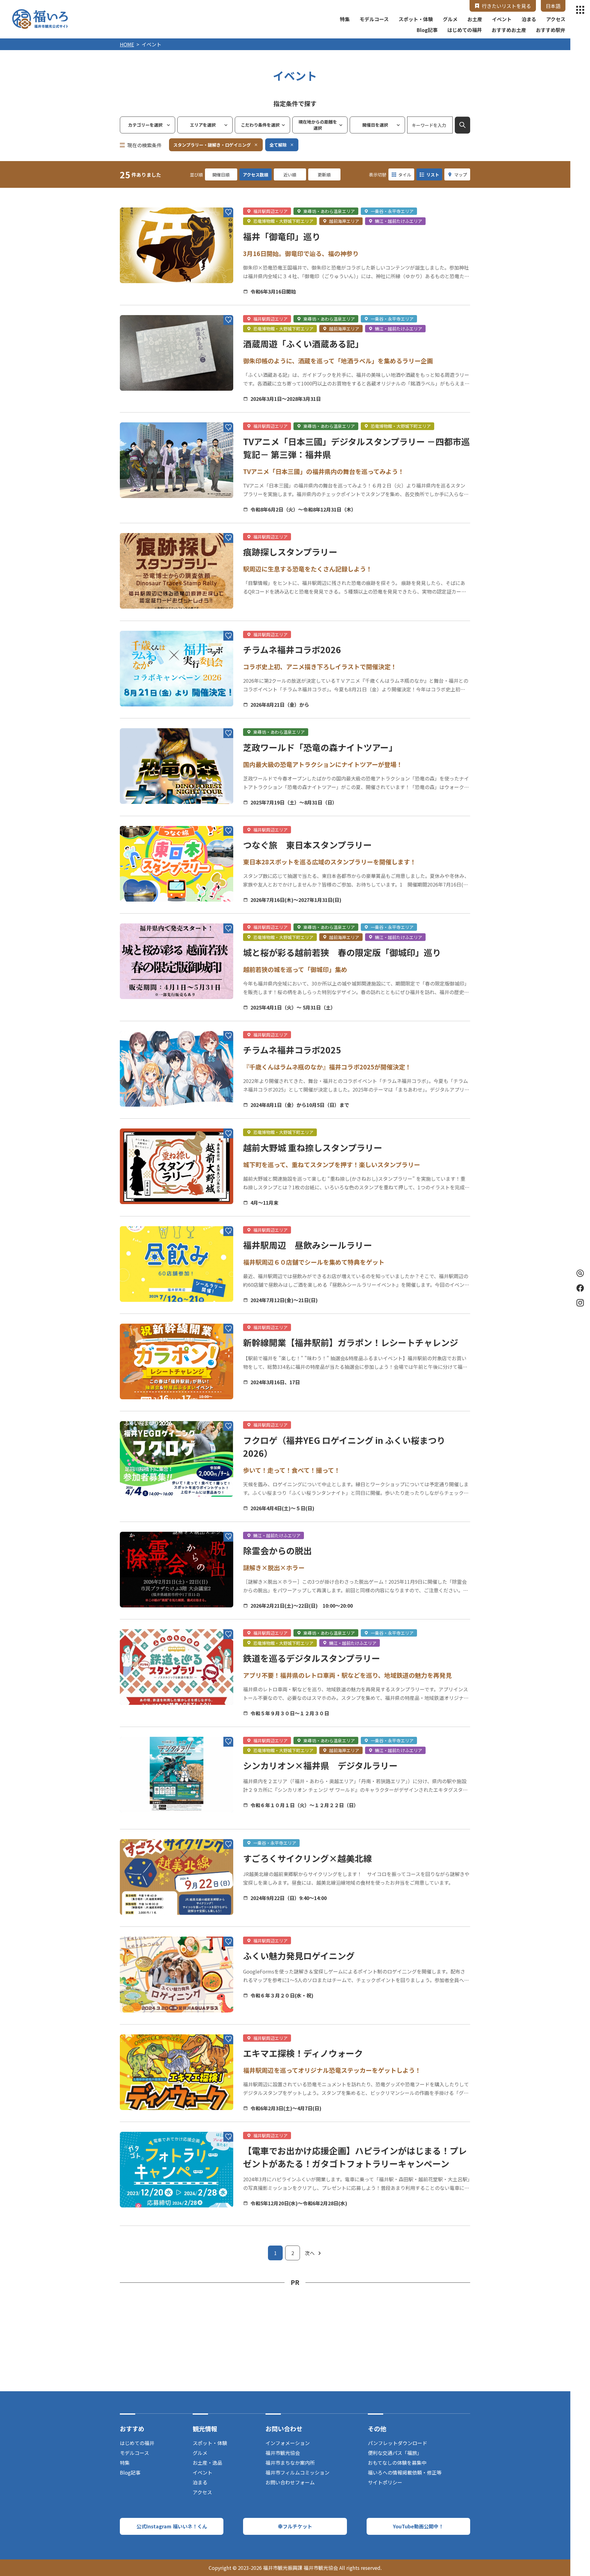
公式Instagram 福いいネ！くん (172, 2526)
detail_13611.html (141, 526)
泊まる (529, 19)
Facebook (580, 1288)
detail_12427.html (141, 2028)
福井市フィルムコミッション (297, 2472)
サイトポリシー (385, 2482)
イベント (502, 19)
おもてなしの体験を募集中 (397, 2463)
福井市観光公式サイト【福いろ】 (40, 19)
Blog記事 (427, 30)
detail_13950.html (141, 624)
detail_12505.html (141, 1930)
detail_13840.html (141, 1525)
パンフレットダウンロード (397, 2443)
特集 (345, 19)
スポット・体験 (416, 19)
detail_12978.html (141, 1832)
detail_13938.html (141, 416)
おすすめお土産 (509, 30)
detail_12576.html (141, 1414)
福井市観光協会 (283, 2453)
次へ (310, 2253)
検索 (462, 125)
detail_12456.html (141, 2125)
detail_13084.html (141, 1730)
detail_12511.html (141, 308)
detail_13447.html (141, 1024)
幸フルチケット (295, 2526)
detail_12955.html (141, 721)
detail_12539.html (141, 1317)
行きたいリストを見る (506, 6)
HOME (127, 44)
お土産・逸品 (207, 2463)
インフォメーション (288, 2443)
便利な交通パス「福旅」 (395, 2453)
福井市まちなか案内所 (290, 2463)
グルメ (450, 19)
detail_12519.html (141, 917)
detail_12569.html (141, 1122)
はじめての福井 (465, 30)
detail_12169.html (141, 1622)
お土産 (475, 19)
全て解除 (278, 145)
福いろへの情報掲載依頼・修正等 (405, 2472)
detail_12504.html (141, 201)
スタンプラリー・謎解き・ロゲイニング (212, 145)
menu (580, 10)
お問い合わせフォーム (290, 2482)
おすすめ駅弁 (551, 30)
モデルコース (374, 19)
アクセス (556, 19)
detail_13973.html (141, 819)
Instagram (580, 1303)
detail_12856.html (141, 1219)
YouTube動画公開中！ (418, 2526)
